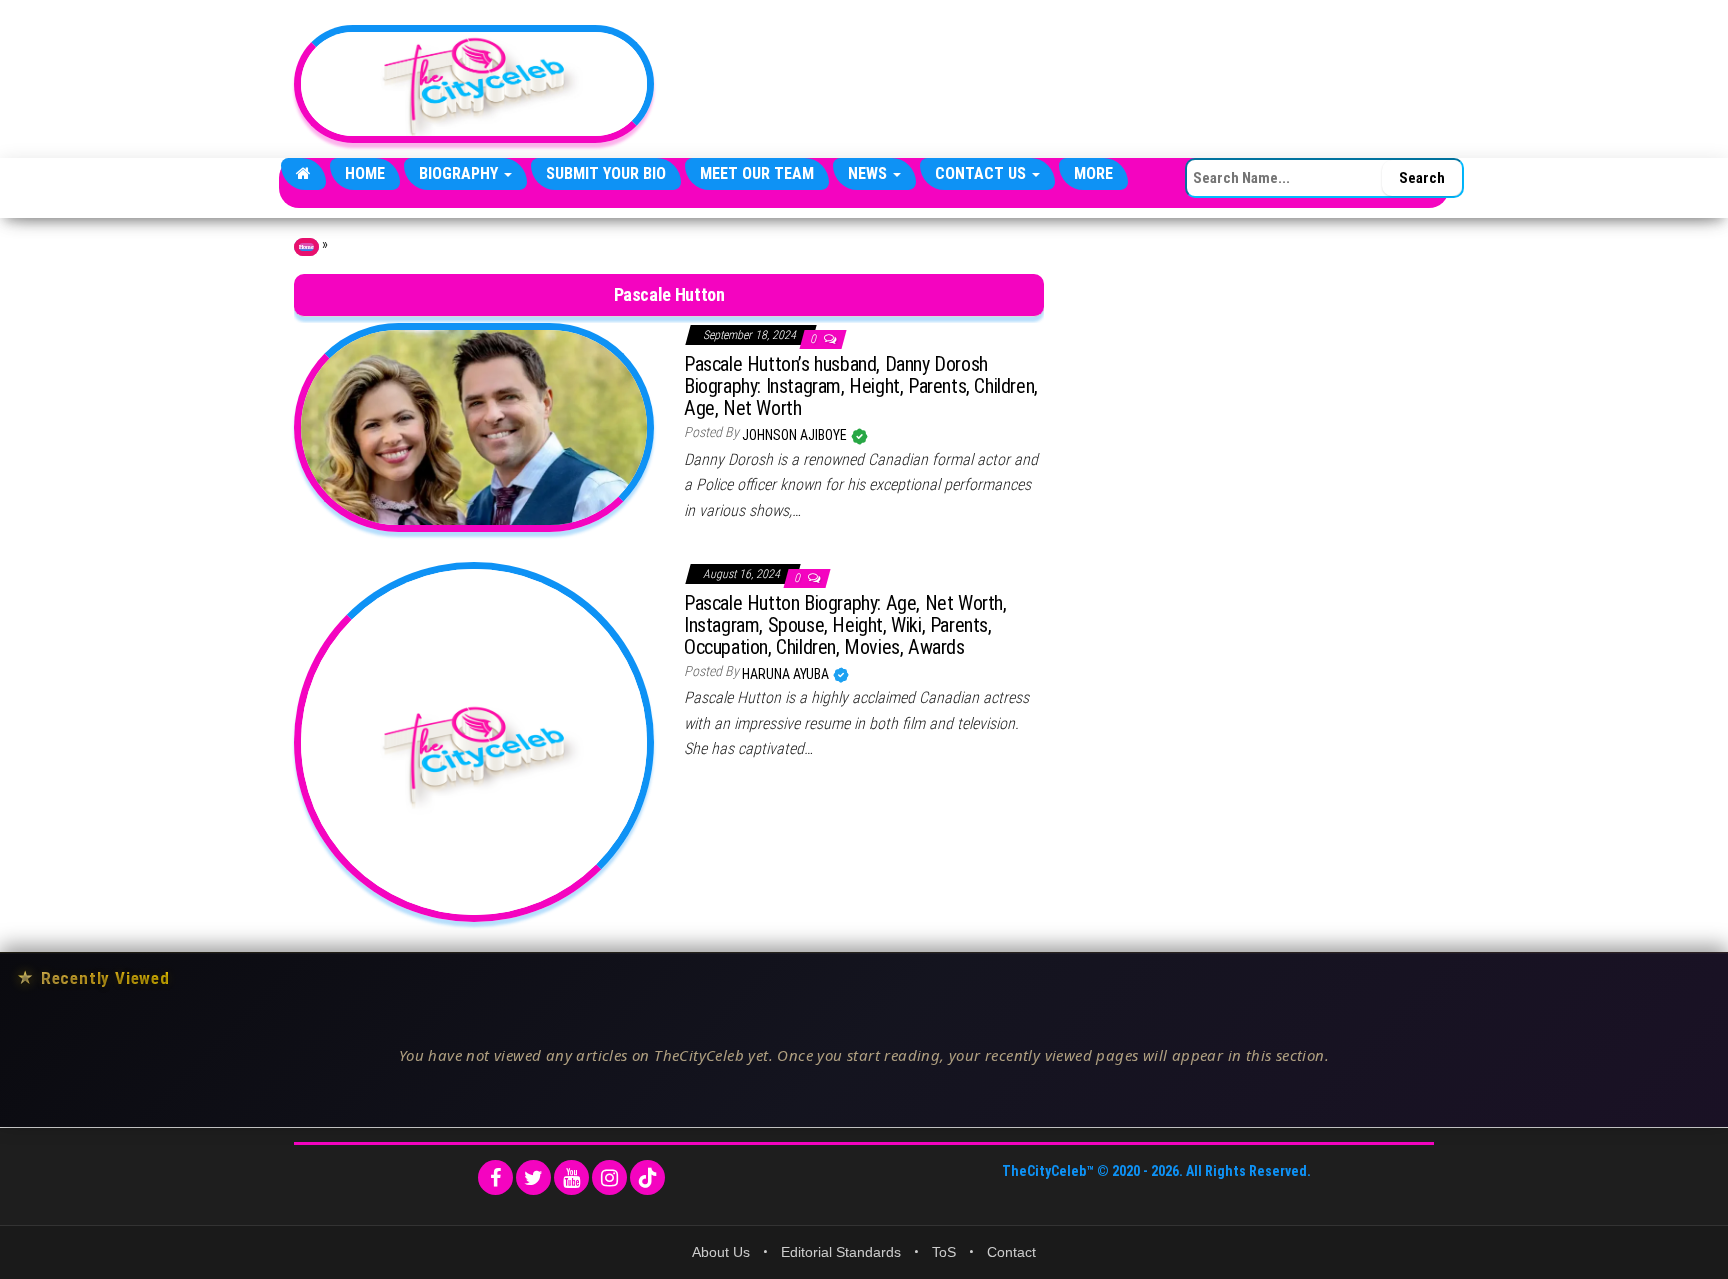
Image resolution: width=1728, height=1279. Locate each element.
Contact (1011, 1252)
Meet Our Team (757, 173)
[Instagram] (609, 1177)
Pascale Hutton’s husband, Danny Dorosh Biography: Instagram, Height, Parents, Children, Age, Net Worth (861, 386)
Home (365, 173)
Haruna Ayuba (787, 674)
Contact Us (982, 173)
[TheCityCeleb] (303, 174)
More (1093, 173)
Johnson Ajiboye (796, 435)
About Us (721, 1252)
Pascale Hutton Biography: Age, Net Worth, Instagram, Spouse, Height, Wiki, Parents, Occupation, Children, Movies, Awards (845, 625)
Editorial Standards (841, 1252)
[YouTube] (571, 1177)
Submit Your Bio (606, 173)
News (869, 173)
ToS (944, 1252)
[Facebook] (495, 1177)
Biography (460, 173)
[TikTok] (647, 1177)
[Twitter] (533, 1177)
